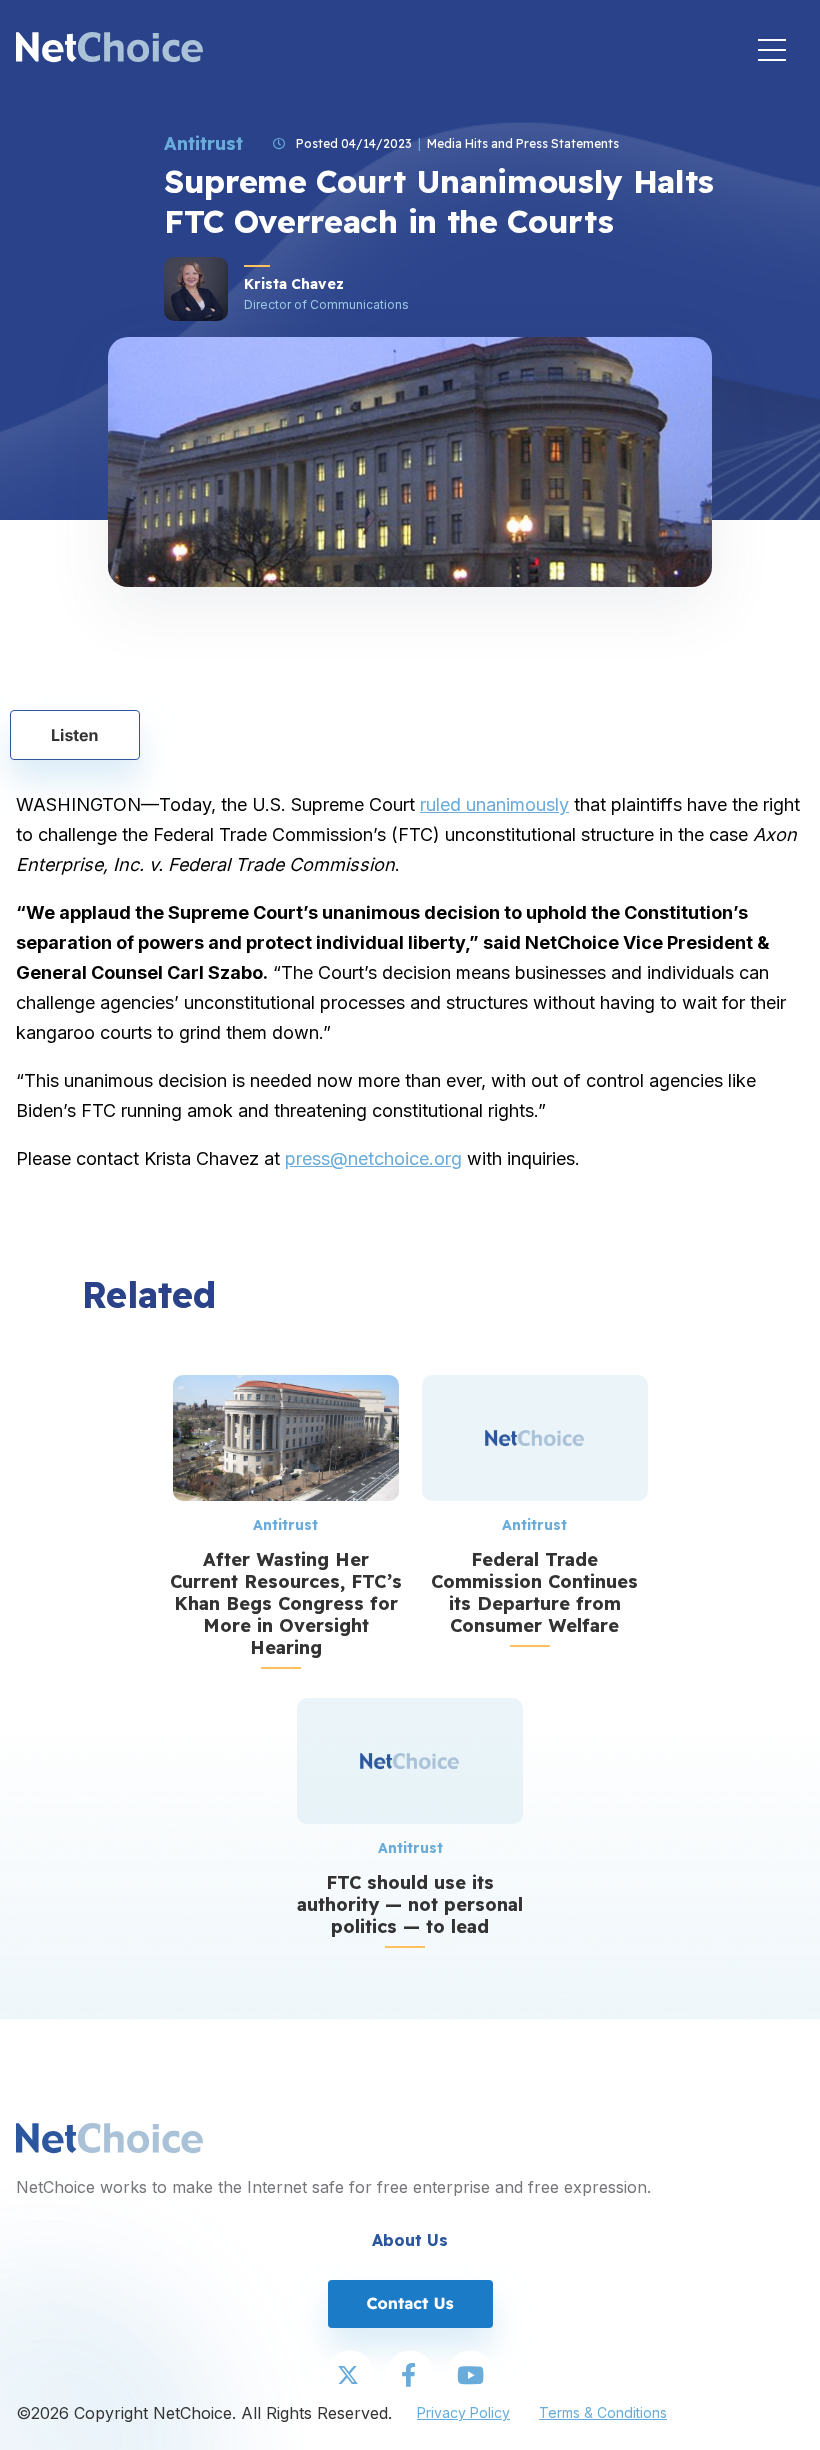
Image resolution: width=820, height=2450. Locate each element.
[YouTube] (470, 2376)
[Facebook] (410, 2376)
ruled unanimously (494, 804)
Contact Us (409, 2303)
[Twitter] (350, 2376)
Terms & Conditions (603, 2412)
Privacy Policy (463, 2412)
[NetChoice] (109, 49)
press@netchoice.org (373, 1158)
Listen (75, 735)
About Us (410, 2240)
